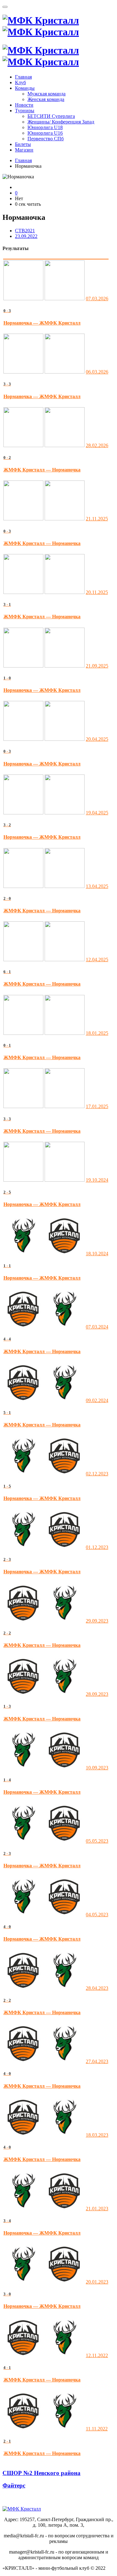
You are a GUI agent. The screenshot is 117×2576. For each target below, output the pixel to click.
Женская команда (46, 99)
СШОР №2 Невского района (41, 2473)
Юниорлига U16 (45, 133)
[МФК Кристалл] (41, 26)
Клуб (20, 82)
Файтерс (14, 2485)
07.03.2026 (97, 299)
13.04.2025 (97, 886)
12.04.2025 (97, 960)
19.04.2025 (97, 813)
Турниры (25, 111)
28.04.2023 (97, 1988)
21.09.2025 (97, 666)
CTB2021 (25, 231)
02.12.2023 (97, 1474)
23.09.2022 (26, 236)
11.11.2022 (97, 2429)
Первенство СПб (46, 139)
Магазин (24, 150)
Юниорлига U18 (45, 127)
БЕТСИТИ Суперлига (51, 116)
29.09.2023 (97, 1621)
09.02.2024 (97, 1400)
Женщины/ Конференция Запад (61, 122)
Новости (24, 105)
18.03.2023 (97, 2135)
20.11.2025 (97, 592)
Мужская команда (46, 94)
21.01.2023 (97, 2209)
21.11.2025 (97, 519)
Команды (25, 88)
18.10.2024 (97, 1254)
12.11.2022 (97, 2355)
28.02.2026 (97, 445)
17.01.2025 (97, 1106)
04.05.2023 (97, 1915)
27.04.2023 (97, 2061)
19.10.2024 (97, 1180)
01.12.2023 (97, 1547)
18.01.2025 (97, 1033)
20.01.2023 (97, 2282)
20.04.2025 (97, 739)
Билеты (23, 144)
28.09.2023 (97, 1694)
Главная (23, 77)
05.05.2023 (97, 1841)
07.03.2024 (97, 1327)
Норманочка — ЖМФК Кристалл (42, 323)
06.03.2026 (97, 372)
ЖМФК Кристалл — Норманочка (42, 470)
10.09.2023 (97, 1768)
